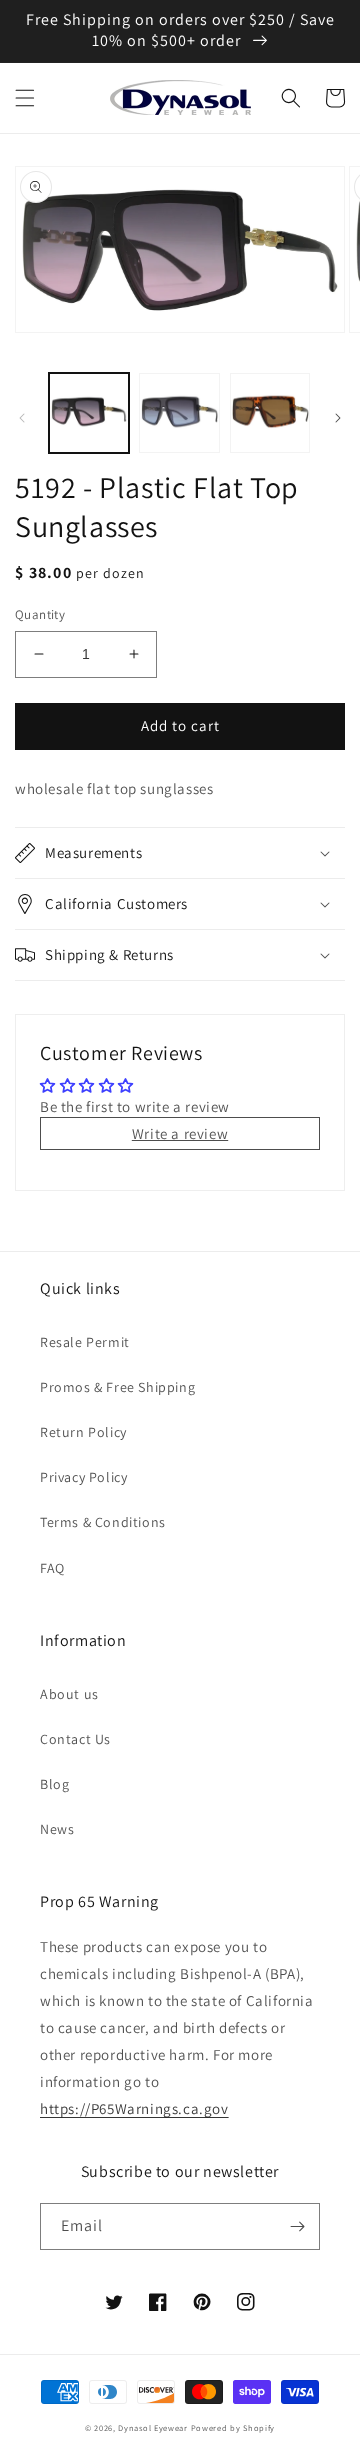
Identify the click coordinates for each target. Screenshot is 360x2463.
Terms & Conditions (103, 1522)
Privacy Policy (83, 1477)
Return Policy (83, 1432)
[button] (25, 98)
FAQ (52, 1568)
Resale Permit (85, 1342)
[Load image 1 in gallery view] (89, 413)
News (57, 1829)
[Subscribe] (297, 2226)
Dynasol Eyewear (153, 2427)
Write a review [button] (180, 1133)
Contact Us (75, 1739)
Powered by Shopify (233, 2427)
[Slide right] (338, 418)
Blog (54, 1784)
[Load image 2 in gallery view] (179, 413)
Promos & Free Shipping (117, 1387)
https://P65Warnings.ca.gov (134, 2108)
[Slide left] (22, 418)
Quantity (40, 614)
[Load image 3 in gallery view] (270, 413)
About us (69, 1694)
